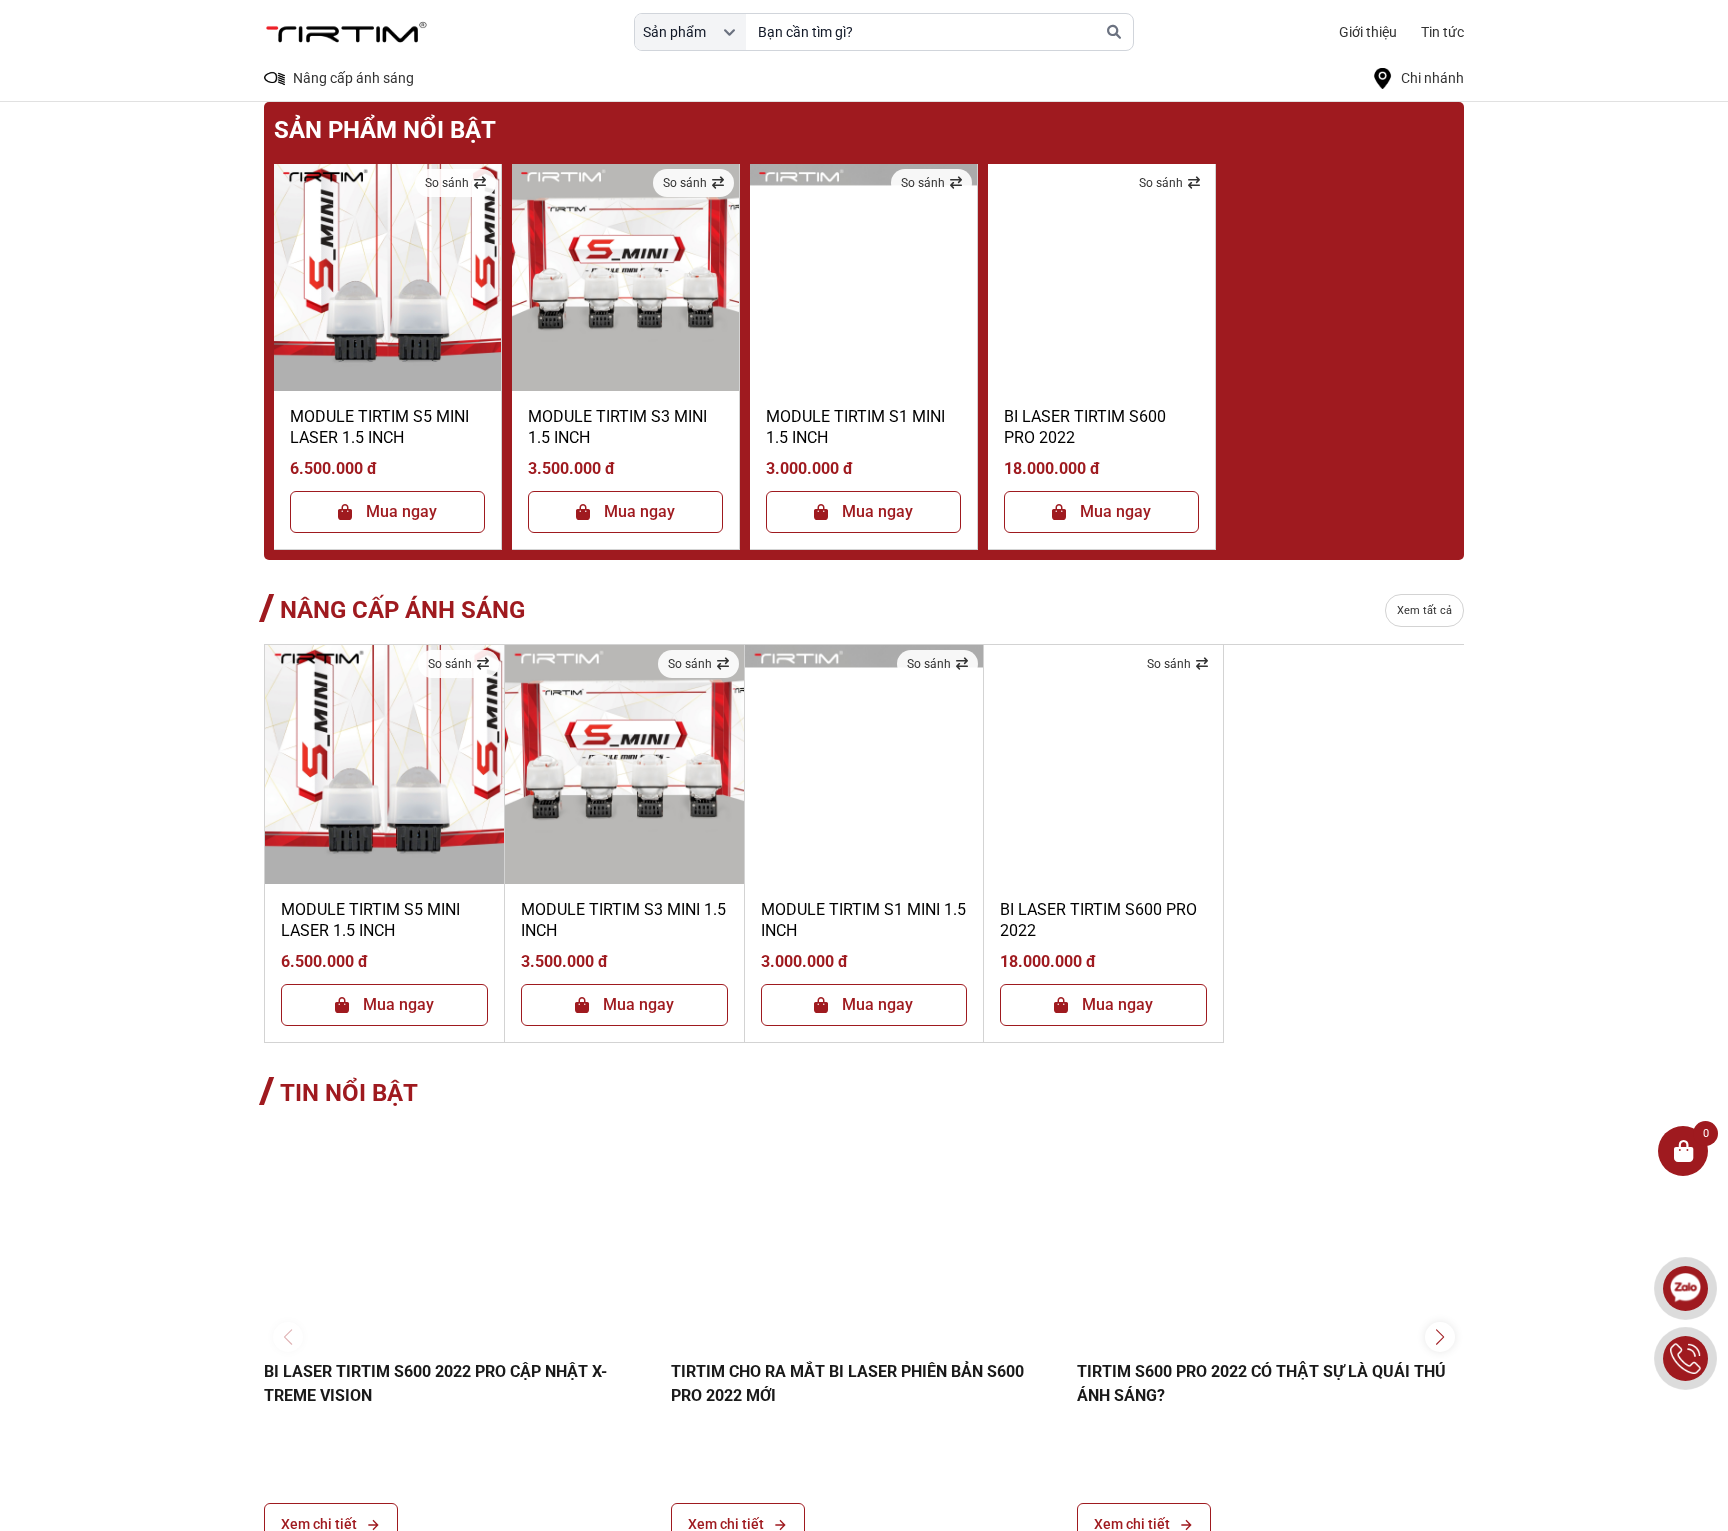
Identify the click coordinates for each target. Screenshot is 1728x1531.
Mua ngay (401, 511)
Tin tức (1442, 32)
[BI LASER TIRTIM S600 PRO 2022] (1101, 277)
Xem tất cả (1424, 610)
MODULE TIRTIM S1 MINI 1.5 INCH (855, 427)
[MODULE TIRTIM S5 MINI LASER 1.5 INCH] (387, 277)
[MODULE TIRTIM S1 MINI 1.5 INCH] (863, 277)
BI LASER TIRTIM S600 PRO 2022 (1085, 427)
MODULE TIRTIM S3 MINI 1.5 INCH (617, 427)
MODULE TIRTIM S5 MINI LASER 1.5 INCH (379, 427)
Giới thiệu (1368, 32)
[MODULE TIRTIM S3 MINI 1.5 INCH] (625, 277)
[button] (1440, 1337)
